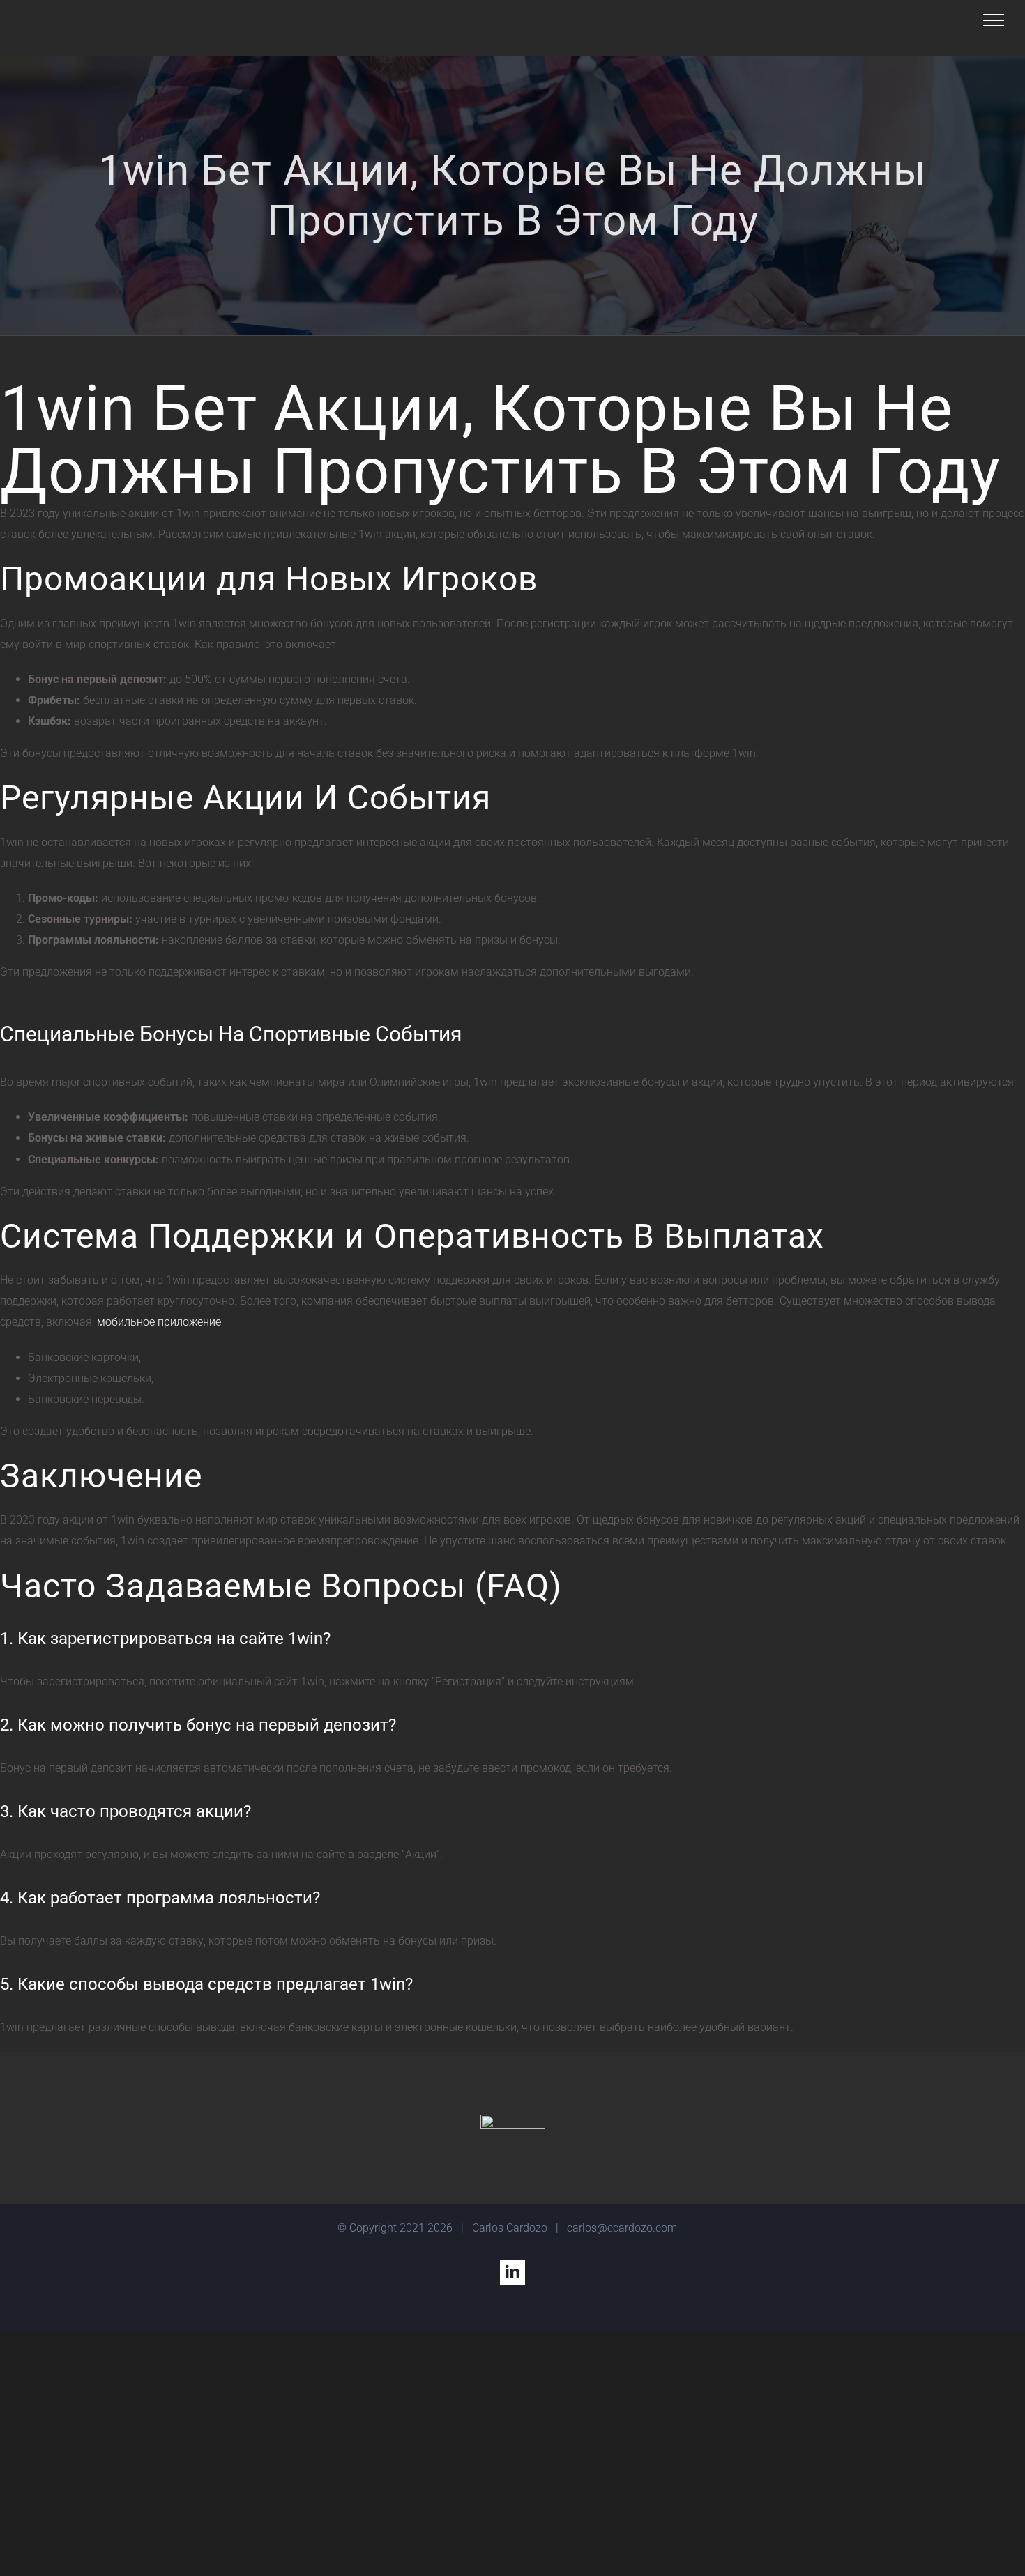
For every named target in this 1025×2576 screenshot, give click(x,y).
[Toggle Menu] (994, 20)
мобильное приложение (159, 1322)
